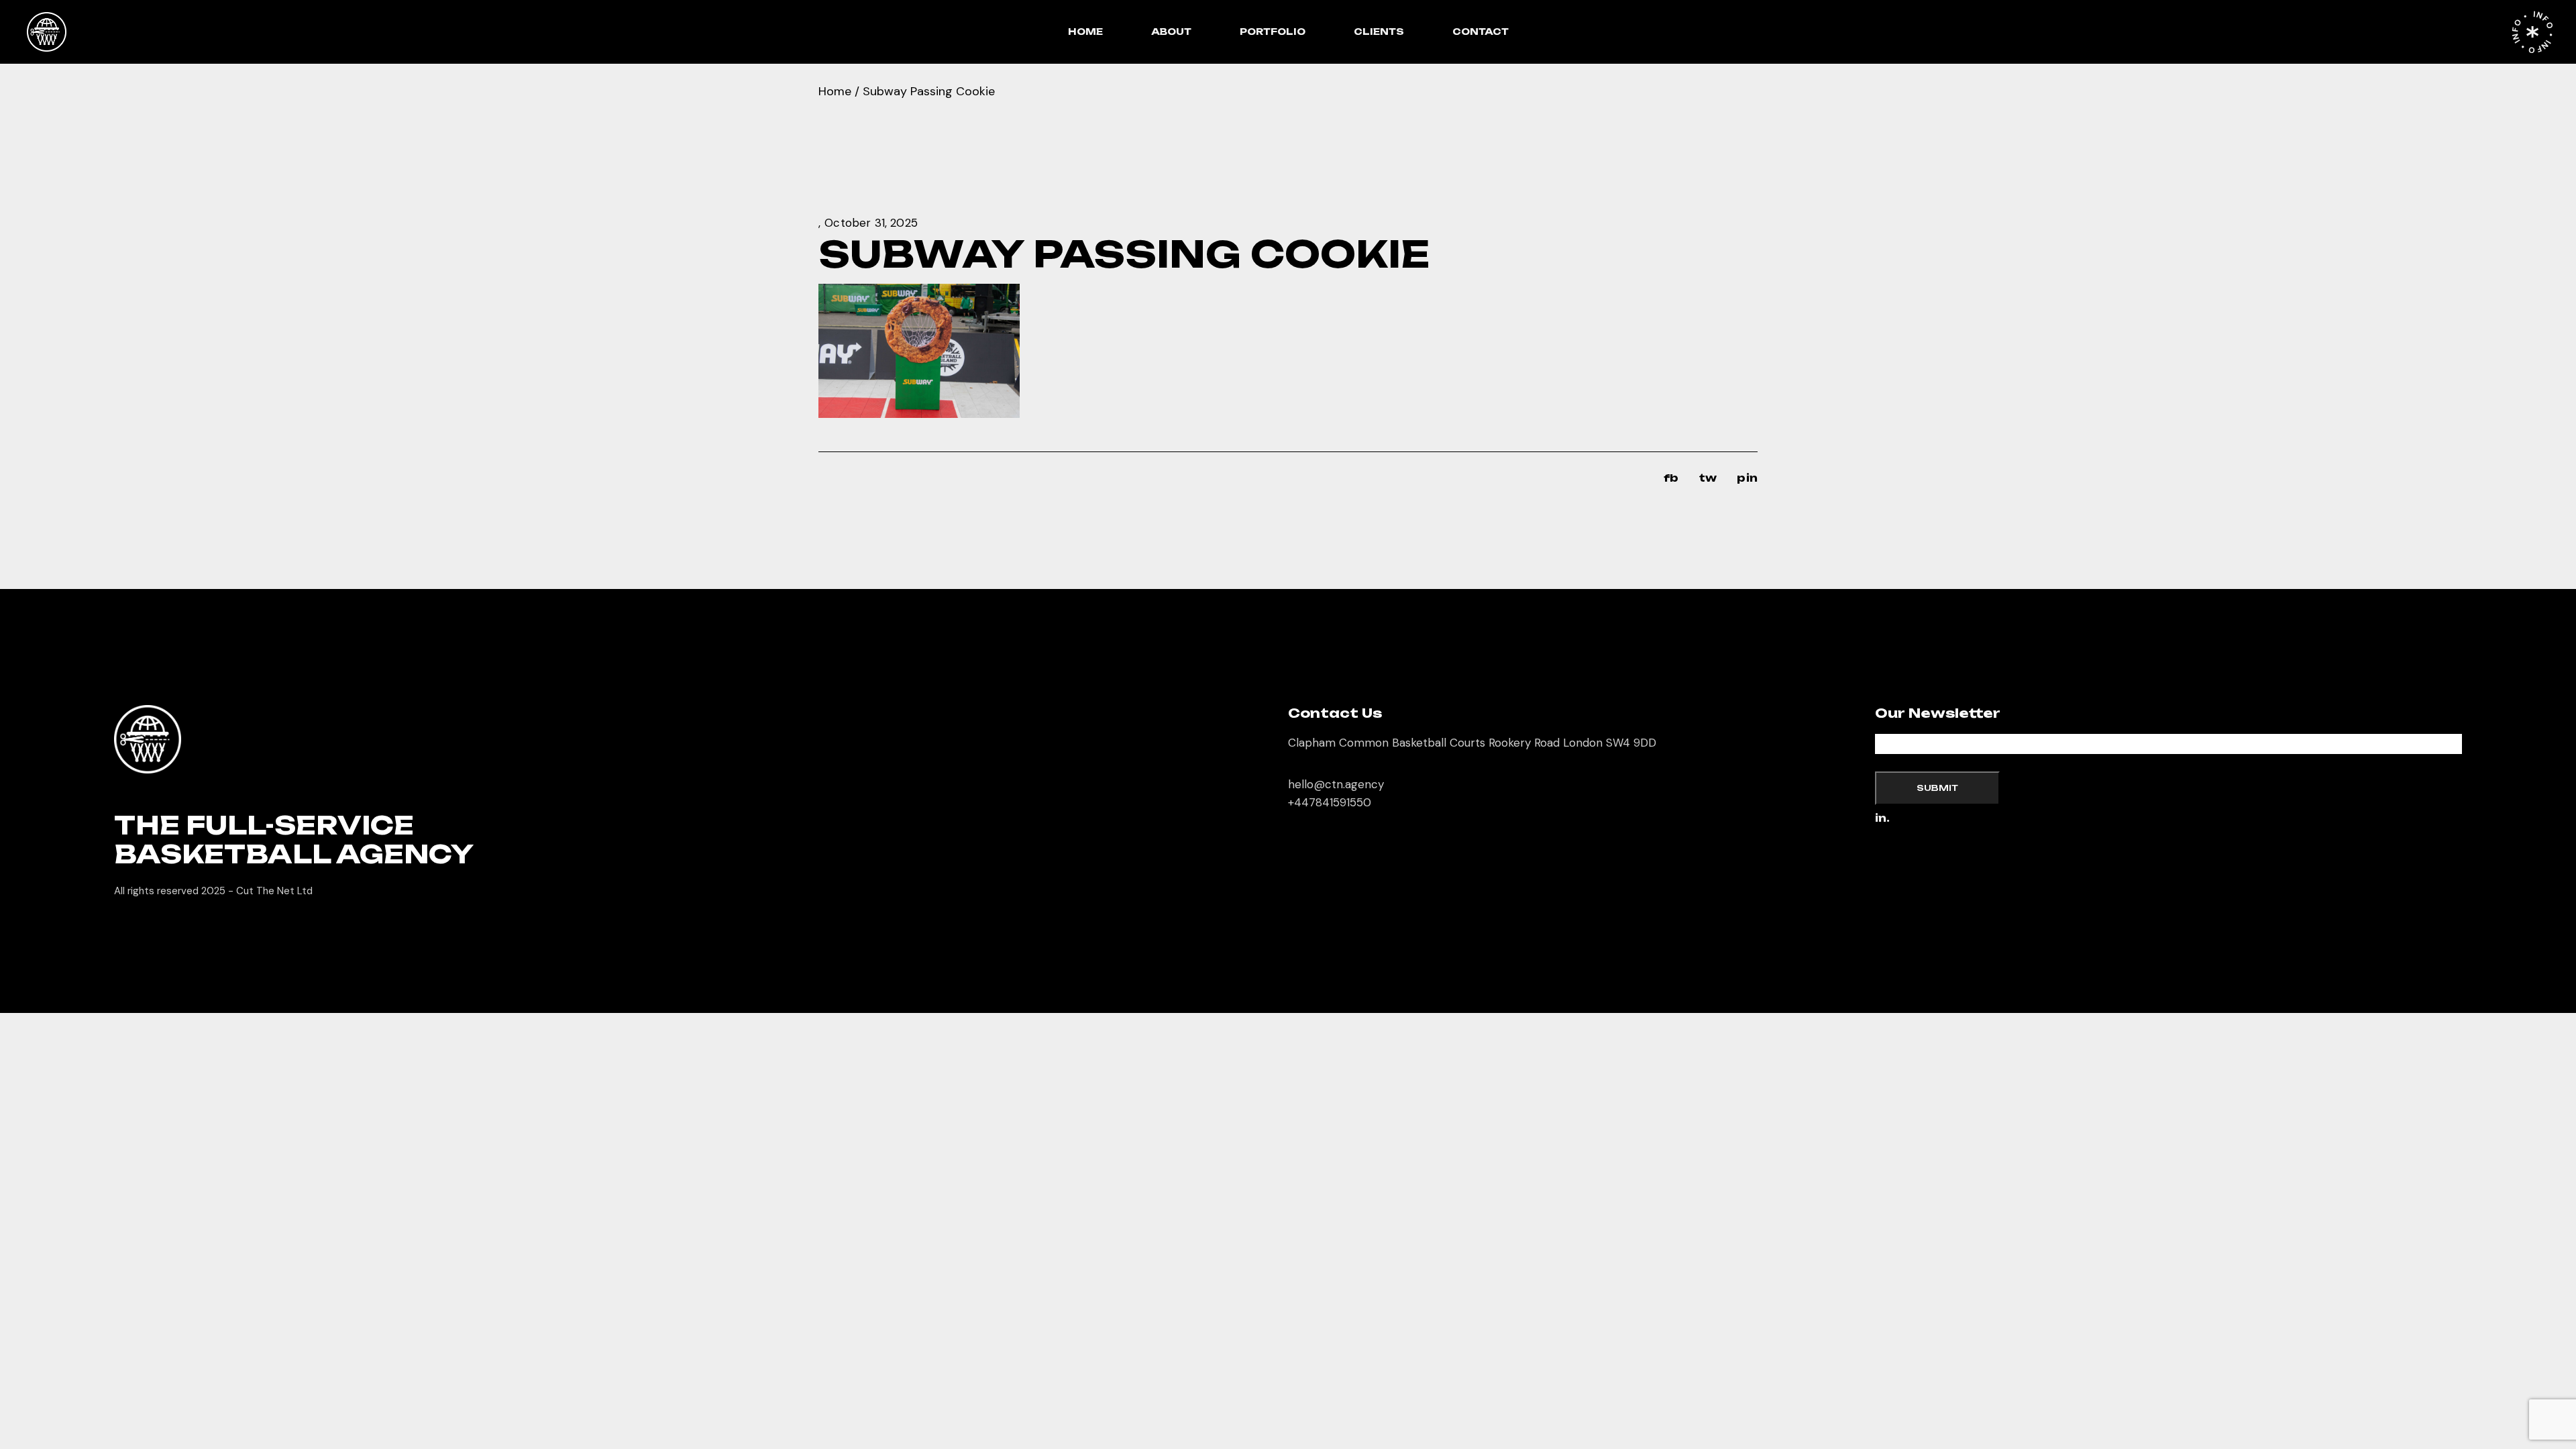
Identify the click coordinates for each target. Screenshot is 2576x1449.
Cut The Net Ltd (274, 891)
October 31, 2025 (871, 223)
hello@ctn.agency (1336, 784)
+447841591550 (1330, 802)
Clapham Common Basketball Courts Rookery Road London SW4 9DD (1472, 743)
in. (1882, 819)
